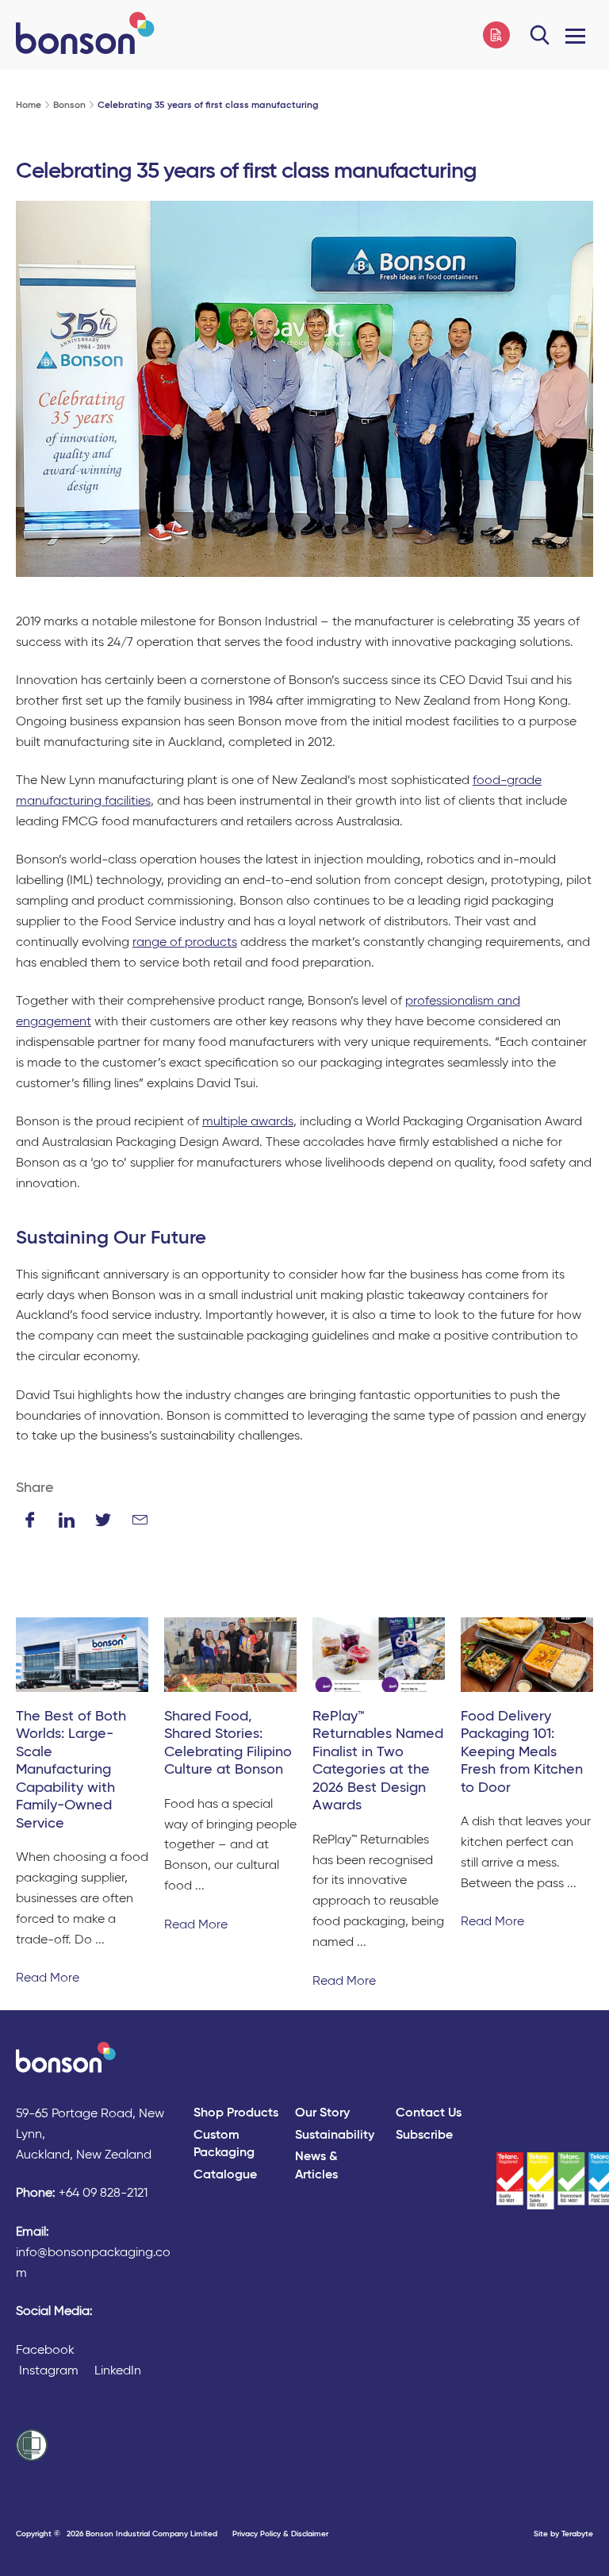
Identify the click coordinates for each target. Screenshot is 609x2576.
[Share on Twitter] (103, 1520)
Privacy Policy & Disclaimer (280, 2534)
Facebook (45, 2351)
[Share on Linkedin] (67, 1520)
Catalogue (225, 2175)
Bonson (69, 106)
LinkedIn (118, 2371)
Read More (48, 1978)
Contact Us (429, 2113)
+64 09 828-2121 (103, 2193)
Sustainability (335, 2136)
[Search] (540, 35)
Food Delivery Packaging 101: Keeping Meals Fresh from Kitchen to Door (522, 1752)
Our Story (322, 2113)
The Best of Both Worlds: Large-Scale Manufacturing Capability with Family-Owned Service (71, 1770)
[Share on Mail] (140, 1520)
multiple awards (248, 1122)
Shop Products (236, 2113)
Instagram (49, 2371)
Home (29, 106)
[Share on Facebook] (30, 1520)
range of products (185, 943)
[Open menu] (575, 35)
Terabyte (577, 2534)
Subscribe (424, 2136)
